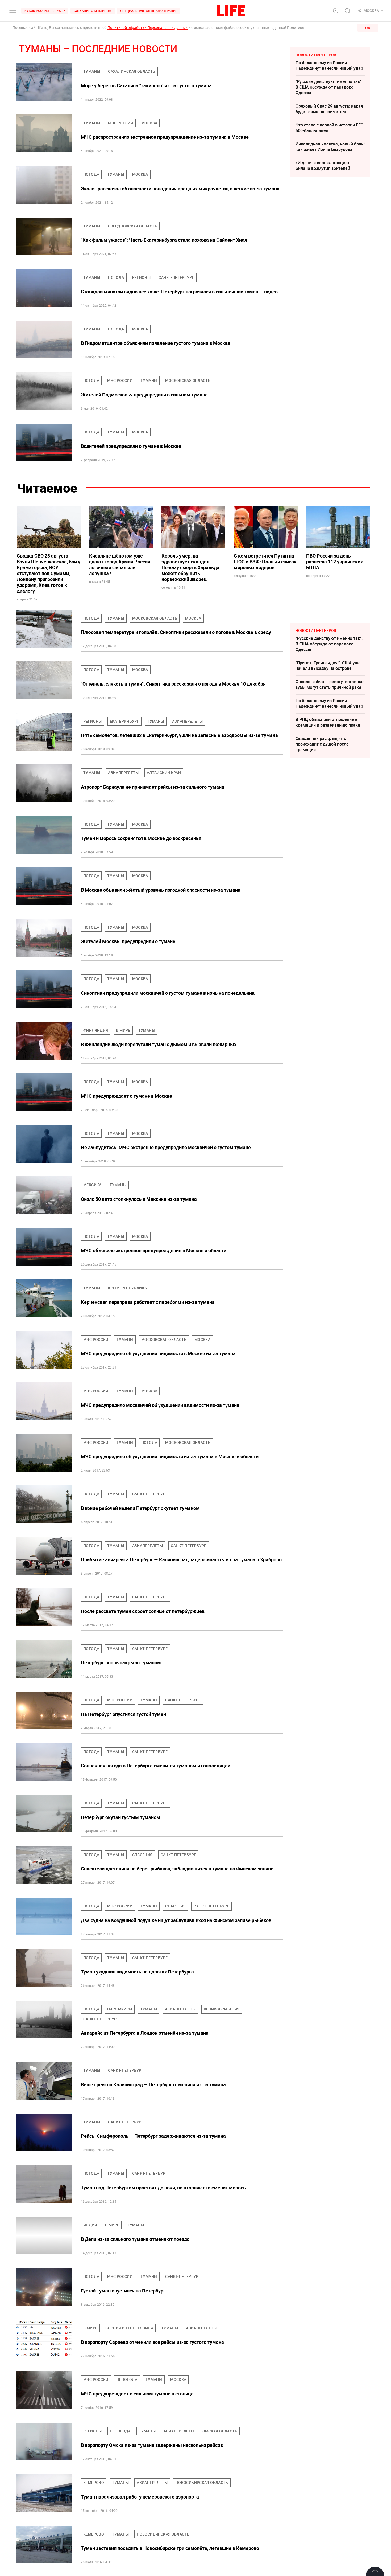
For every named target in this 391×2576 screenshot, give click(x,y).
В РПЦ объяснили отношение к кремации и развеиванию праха (328, 722)
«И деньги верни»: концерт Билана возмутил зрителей (323, 165)
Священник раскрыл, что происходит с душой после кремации (322, 744)
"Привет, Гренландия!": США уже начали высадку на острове (328, 665)
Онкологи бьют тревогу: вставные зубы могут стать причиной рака (330, 684)
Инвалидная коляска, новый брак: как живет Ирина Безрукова (330, 147)
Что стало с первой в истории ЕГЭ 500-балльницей (330, 128)
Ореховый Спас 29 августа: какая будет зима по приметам (329, 109)
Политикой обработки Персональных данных (147, 28)
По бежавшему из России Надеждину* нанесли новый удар (329, 65)
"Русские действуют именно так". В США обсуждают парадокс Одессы (329, 87)
